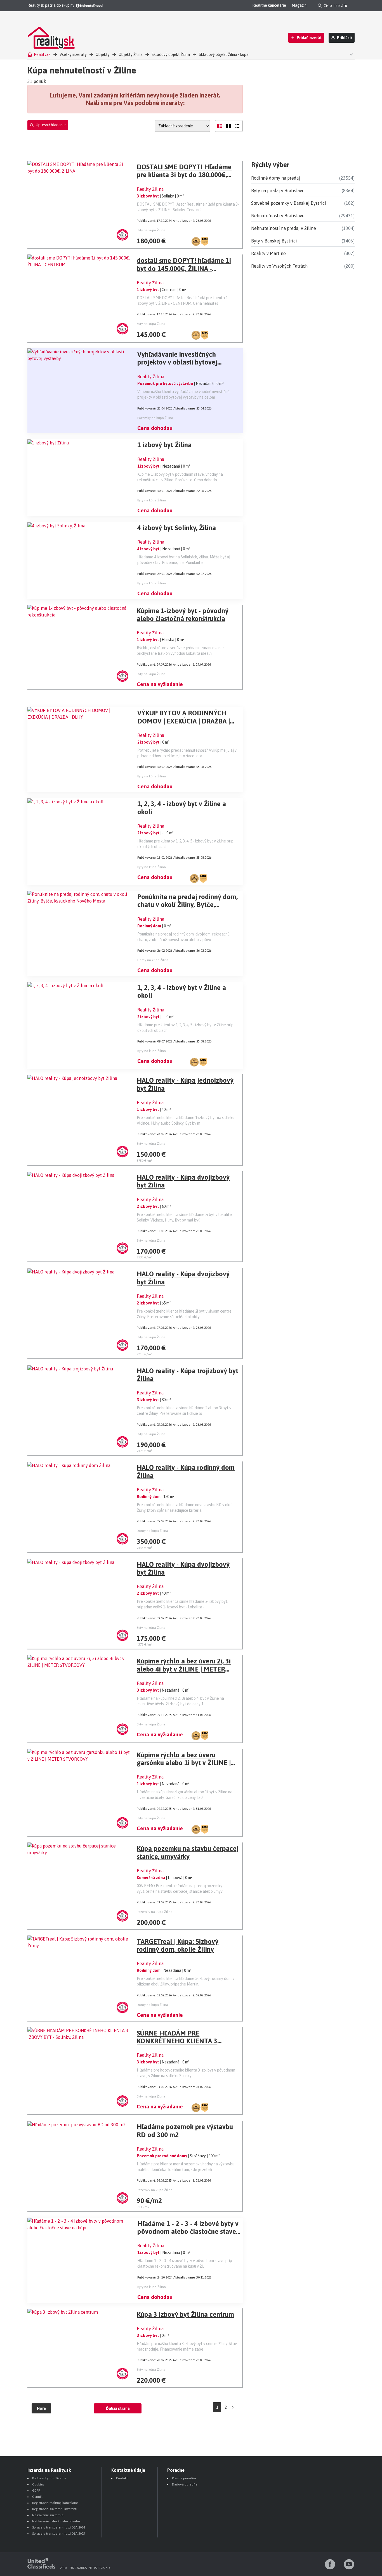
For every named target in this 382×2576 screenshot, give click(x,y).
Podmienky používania (49, 2478)
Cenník (37, 2497)
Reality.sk (42, 54)
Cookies (38, 2484)
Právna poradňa (184, 2478)
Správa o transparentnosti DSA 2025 (59, 2534)
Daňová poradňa (185, 2484)
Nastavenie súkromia (48, 2515)
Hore (41, 2408)
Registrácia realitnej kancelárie (55, 2503)
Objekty (103, 54)
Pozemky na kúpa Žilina (155, 418)
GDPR (36, 2491)
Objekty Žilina (131, 54)
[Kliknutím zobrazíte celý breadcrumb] (350, 54)
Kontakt (122, 2478)
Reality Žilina (150, 189)
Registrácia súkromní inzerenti (55, 2509)
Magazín (299, 5)
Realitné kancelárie (269, 5)
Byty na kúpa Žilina (151, 230)
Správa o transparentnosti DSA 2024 (59, 2527)
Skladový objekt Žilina (171, 54)
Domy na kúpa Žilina (153, 960)
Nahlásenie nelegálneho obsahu (56, 2521)
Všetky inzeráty (73, 54)
